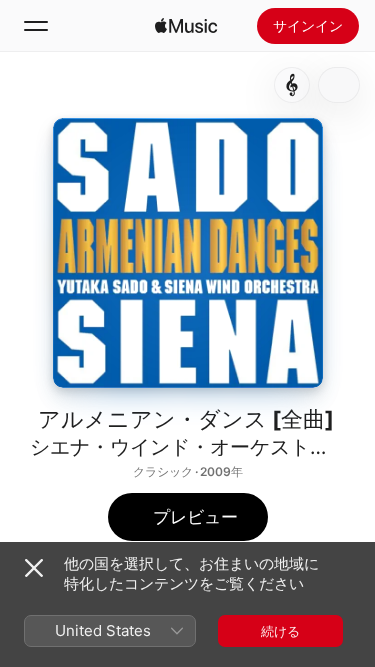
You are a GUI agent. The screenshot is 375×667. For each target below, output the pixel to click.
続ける (280, 631)
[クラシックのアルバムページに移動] (292, 85)
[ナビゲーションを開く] (36, 26)
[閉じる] (34, 568)
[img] (186, 26)
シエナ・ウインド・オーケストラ (180, 447)
